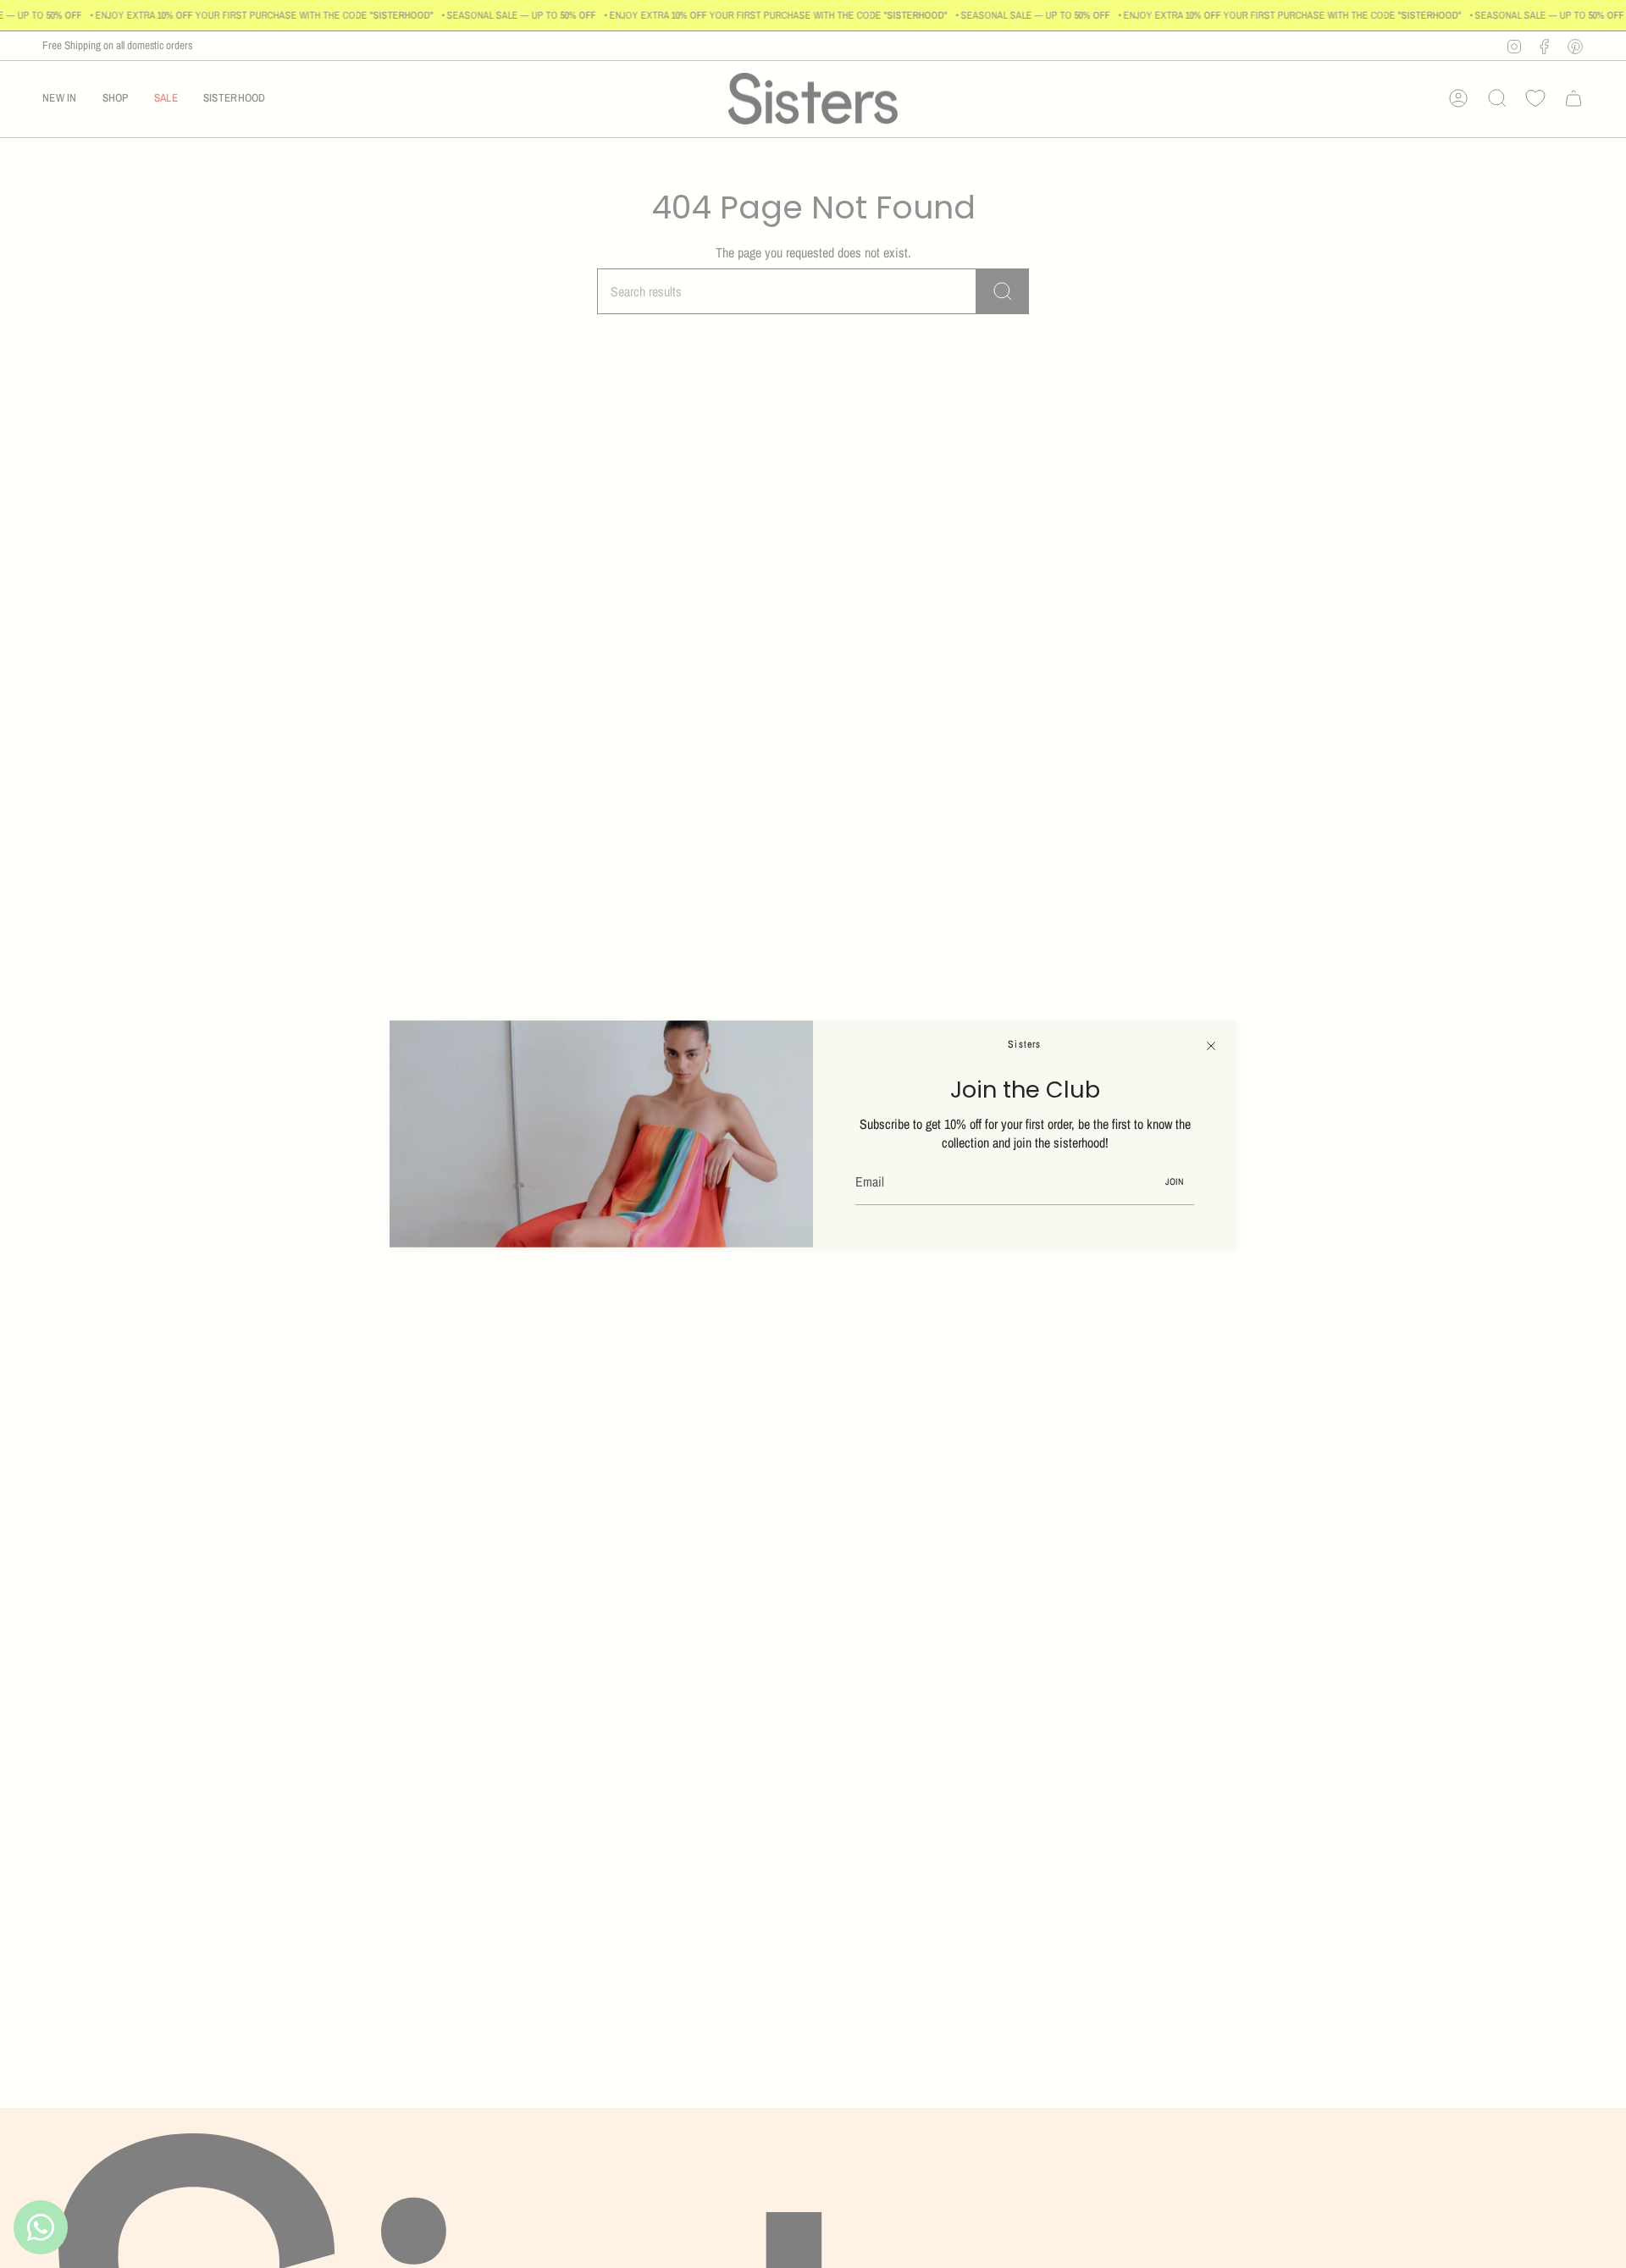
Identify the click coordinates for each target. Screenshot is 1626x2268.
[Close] (1211, 1046)
